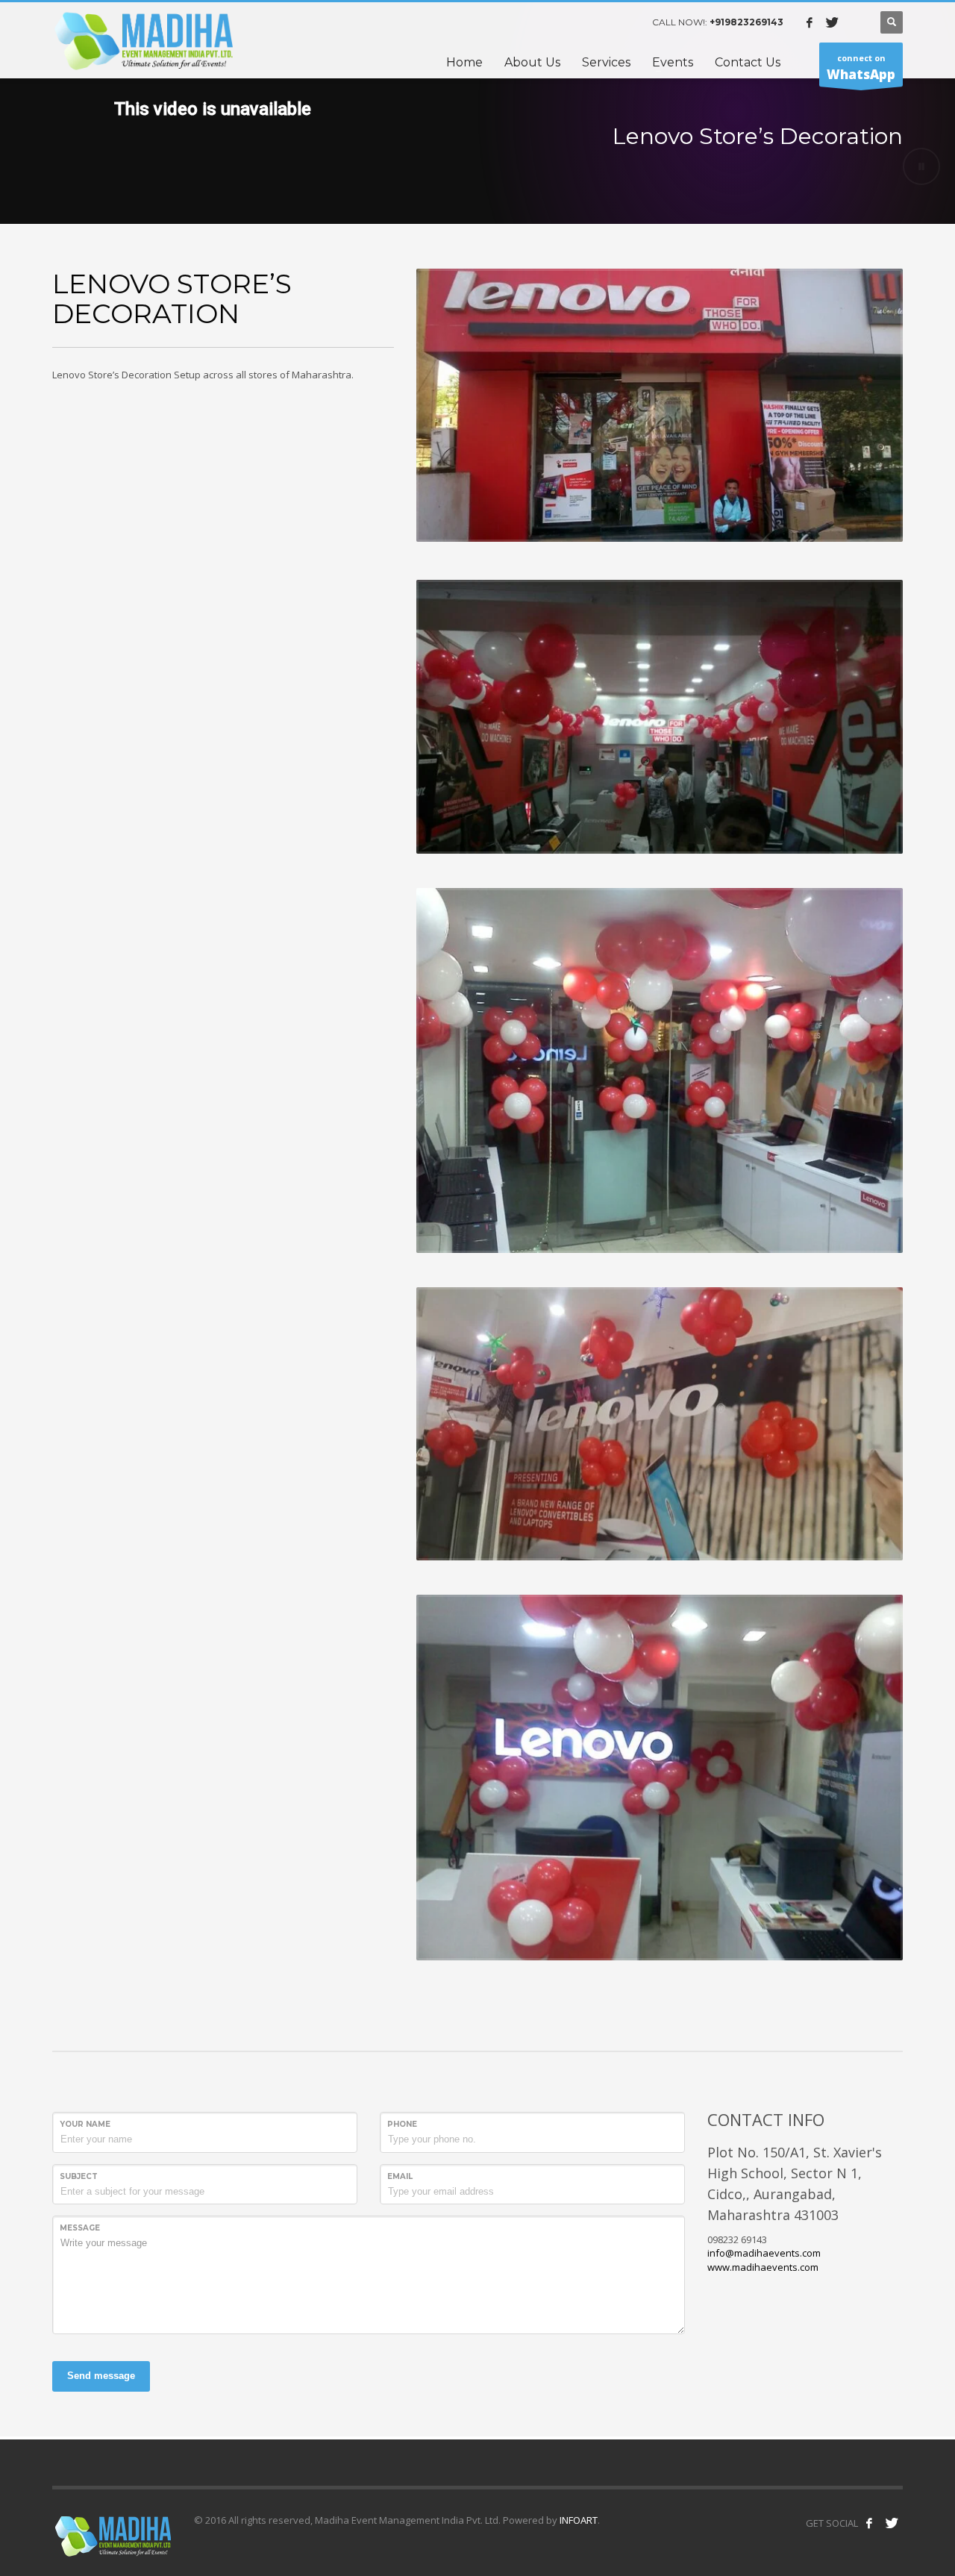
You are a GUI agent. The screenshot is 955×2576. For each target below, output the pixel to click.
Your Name (85, 2124)
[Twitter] (832, 22)
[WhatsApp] (854, 22)
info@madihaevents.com (764, 2253)
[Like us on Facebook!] (869, 2523)
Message (80, 2228)
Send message (101, 2376)
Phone (402, 2124)
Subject (79, 2176)
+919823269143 (746, 22)
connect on (861, 68)
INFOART (577, 2520)
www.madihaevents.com (763, 2267)
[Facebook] (810, 22)
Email (400, 2176)
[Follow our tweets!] (892, 2523)
